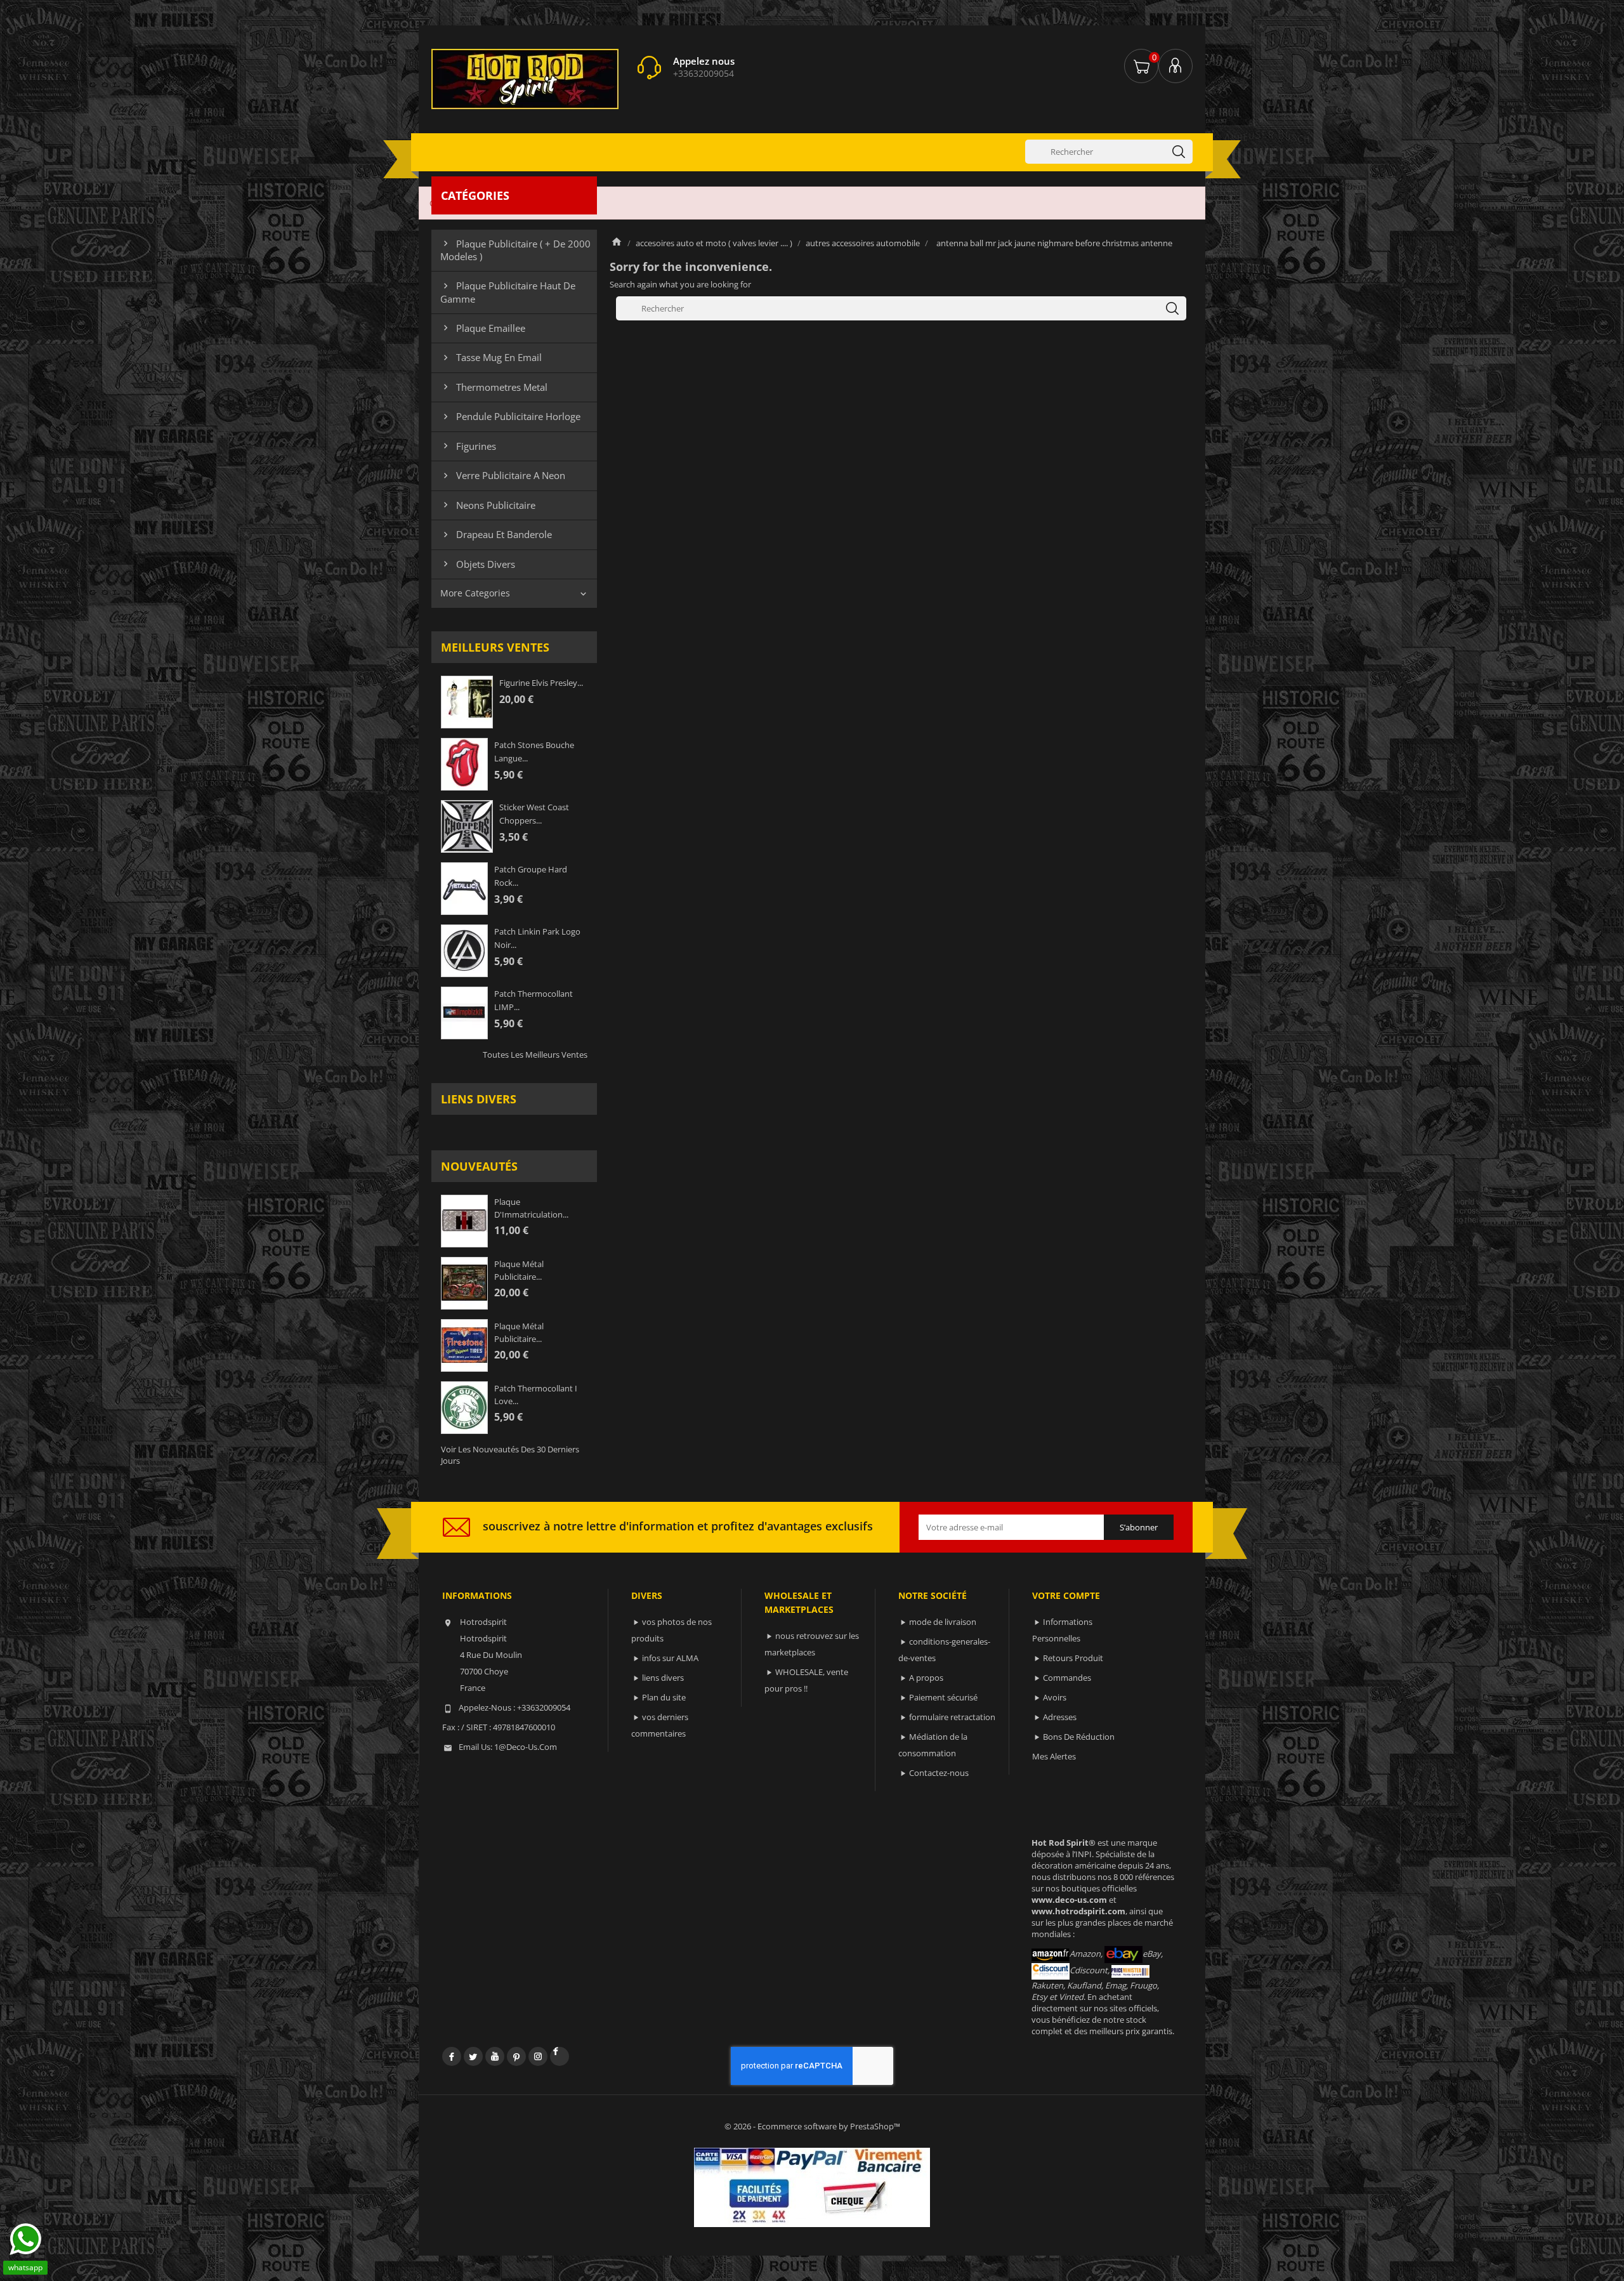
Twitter (473, 2056)
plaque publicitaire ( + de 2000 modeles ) (515, 250)
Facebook (452, 2056)
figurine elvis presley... (541, 683)
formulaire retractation (952, 1717)
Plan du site (664, 1697)
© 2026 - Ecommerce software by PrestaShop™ (812, 2126)
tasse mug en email (491, 357)
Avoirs (1055, 1697)
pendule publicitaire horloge (510, 416)
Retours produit (1073, 1658)
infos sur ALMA (670, 1658)
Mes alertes (1054, 1756)
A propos (926, 1678)
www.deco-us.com (1069, 1900)
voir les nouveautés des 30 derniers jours (510, 1455)
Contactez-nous (939, 1773)
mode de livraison (943, 1622)
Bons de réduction (1079, 1737)
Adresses (1060, 1717)
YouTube (495, 2056)
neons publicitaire (488, 505)
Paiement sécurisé (943, 1697)
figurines (468, 446)
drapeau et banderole (496, 534)
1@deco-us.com (526, 1747)
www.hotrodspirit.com (1078, 1911)
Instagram (538, 2056)
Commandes (1067, 1678)
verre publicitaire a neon (503, 475)
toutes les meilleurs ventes (535, 1055)
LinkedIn (560, 2056)
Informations (477, 1595)
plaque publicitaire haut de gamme (508, 292)
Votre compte (1066, 1595)
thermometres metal (494, 387)
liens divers (479, 1099)
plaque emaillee (483, 328)
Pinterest (516, 2056)
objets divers (478, 564)
